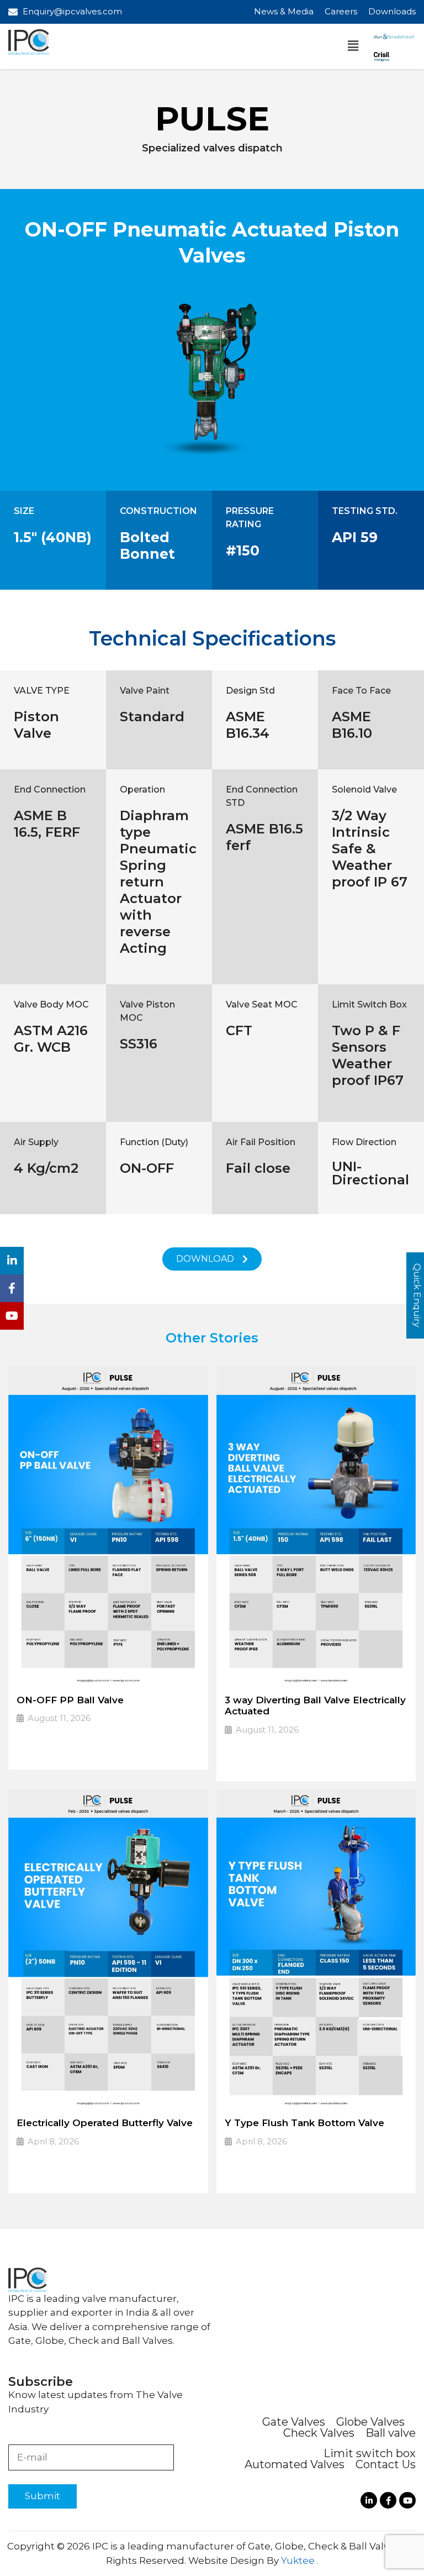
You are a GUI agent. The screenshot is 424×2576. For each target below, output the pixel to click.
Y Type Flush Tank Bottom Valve (304, 2123)
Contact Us (386, 2464)
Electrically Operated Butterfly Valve (105, 2123)
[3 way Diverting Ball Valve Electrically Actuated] (316, 1526)
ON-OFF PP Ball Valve (70, 1700)
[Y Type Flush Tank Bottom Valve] (316, 1949)
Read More (47, 1754)
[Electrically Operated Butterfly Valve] (108, 1949)
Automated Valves (295, 2464)
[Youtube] (407, 2500)
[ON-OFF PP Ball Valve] (108, 1526)
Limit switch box (370, 2453)
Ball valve (391, 2433)
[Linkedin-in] (369, 2500)
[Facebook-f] (388, 2500)
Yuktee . (300, 2561)
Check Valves (319, 2433)
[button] (353, 46)
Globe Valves (370, 2422)
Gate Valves (294, 2422)
